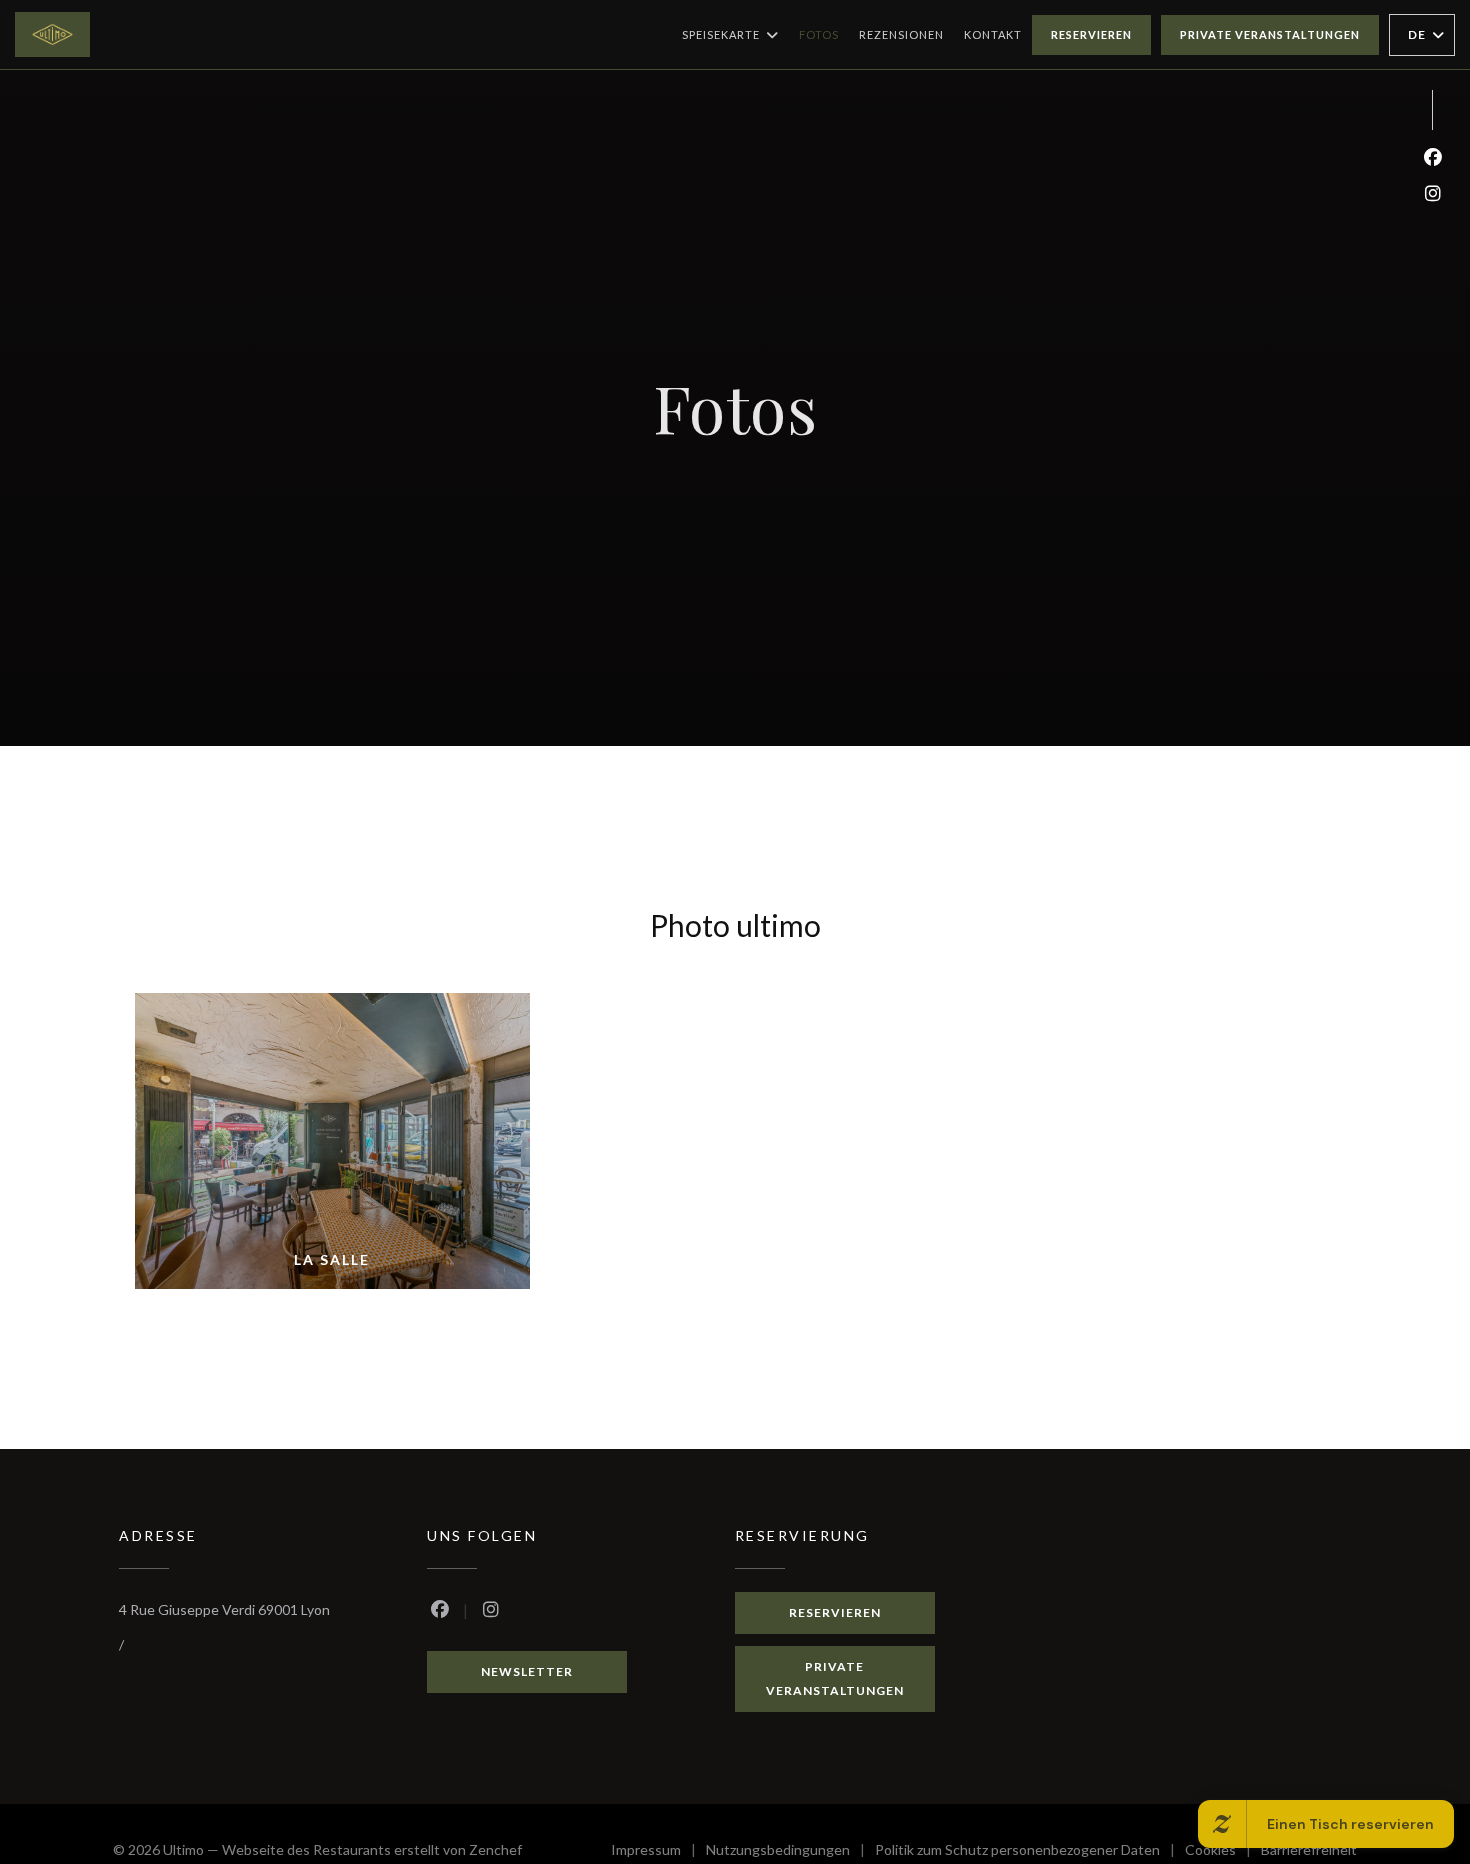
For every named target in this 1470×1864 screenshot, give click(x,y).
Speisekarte (721, 34)
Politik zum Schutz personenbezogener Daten (1030, 1852)
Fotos (819, 34)
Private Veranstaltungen (1270, 34)
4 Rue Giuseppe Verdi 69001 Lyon (224, 1609)
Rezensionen (901, 34)
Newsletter (527, 1671)
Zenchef (495, 1849)
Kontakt (993, 34)
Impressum (658, 1852)
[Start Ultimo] (52, 34)
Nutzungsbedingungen (790, 1852)
